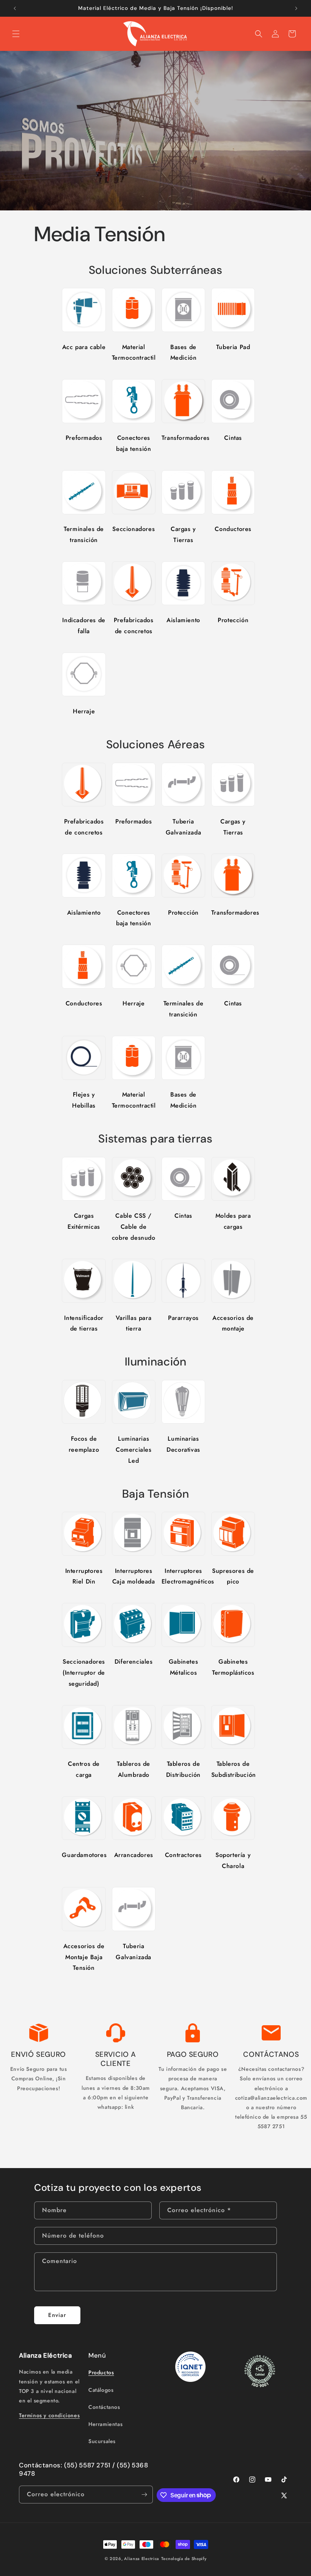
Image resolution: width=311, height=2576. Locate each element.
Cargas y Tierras (183, 534)
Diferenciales (134, 1662)
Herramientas (105, 2424)
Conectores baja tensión (134, 443)
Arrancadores (134, 1855)
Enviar (57, 2315)
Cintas (233, 438)
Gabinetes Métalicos (183, 1667)
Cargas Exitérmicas (84, 1221)
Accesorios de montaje (233, 1323)
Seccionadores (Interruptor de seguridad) (84, 1673)
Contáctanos (104, 2407)
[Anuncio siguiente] (296, 8)
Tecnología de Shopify (184, 2559)
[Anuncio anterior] (15, 8)
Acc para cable (84, 347)
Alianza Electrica (142, 2559)
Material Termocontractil (134, 352)
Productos (101, 2372)
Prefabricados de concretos (134, 626)
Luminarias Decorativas (183, 1444)
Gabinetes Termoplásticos (233, 1667)
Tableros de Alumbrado (134, 1769)
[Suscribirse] (144, 2495)
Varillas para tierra (134, 1323)
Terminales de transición (84, 534)
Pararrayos (183, 1318)
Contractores (183, 1855)
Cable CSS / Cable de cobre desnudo (134, 1227)
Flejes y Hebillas (84, 1100)
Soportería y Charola (233, 1860)
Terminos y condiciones (49, 2415)
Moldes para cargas (233, 1221)
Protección (233, 620)
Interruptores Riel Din (84, 1576)
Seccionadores (134, 529)
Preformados (84, 438)
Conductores (233, 529)
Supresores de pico (233, 1576)
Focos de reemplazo (84, 1444)
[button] (16, 34)
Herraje (84, 711)
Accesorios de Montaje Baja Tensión (84, 1957)
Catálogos (101, 2390)
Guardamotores (84, 1855)
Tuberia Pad (233, 347)
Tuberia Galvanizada (184, 827)
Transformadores (183, 438)
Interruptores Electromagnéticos (183, 1576)
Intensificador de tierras (84, 1323)
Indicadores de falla (84, 626)
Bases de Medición (184, 352)
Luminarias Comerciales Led (134, 1450)
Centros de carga (84, 1769)
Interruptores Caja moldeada (134, 1576)
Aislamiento (183, 620)
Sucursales (102, 2441)
